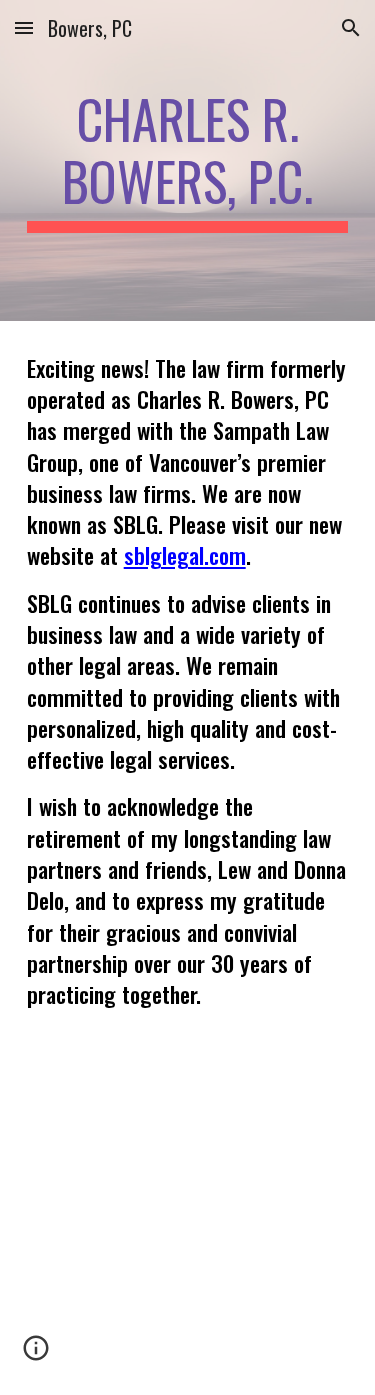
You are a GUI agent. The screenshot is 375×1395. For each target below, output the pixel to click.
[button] (24, 27)
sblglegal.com (185, 555)
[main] (188, 160)
